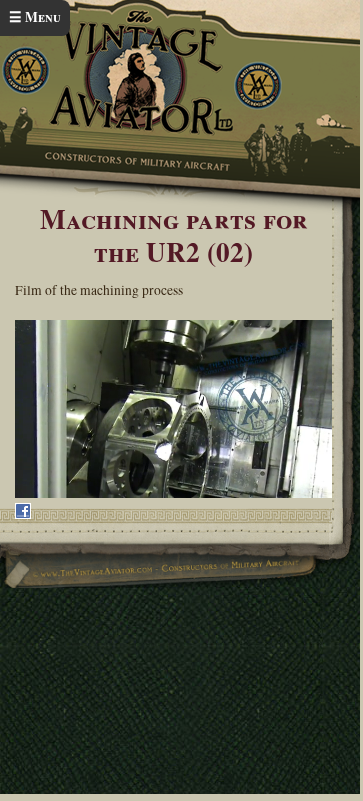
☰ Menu (35, 17)
